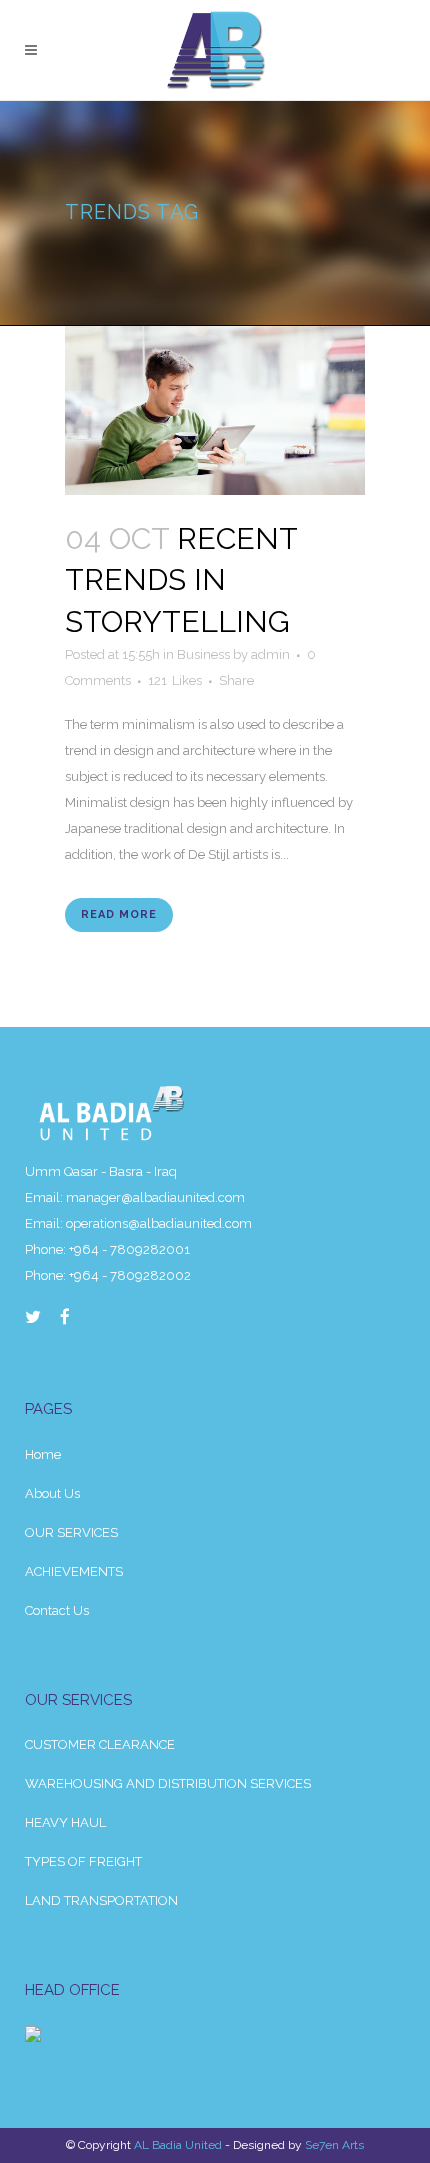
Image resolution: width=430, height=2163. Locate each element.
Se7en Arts (334, 2145)
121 (175, 681)
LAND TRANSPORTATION (101, 1900)
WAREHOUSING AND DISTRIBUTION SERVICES (168, 1783)
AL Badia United (178, 2145)
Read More (119, 914)
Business (203, 654)
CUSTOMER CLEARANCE (100, 1744)
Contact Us (57, 1610)
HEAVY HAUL (65, 1822)
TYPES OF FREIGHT (83, 1861)
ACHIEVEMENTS (74, 1571)
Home (43, 1454)
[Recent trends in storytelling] (215, 410)
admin (270, 654)
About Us (52, 1493)
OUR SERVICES (71, 1532)
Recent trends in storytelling (181, 580)
